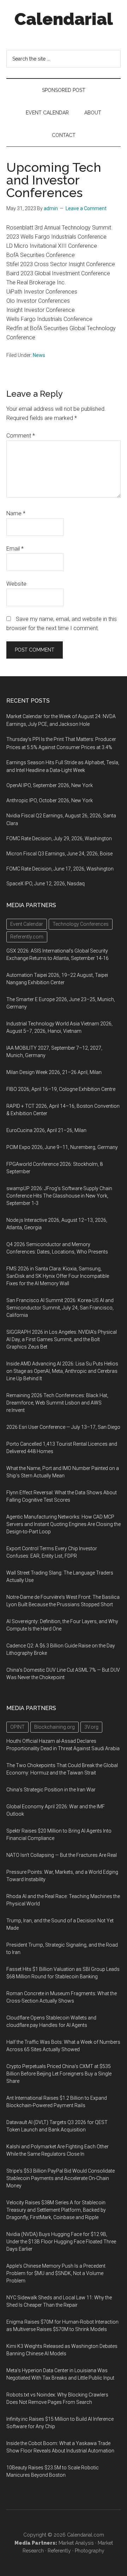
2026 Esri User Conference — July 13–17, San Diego (63, 1427)
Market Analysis (76, 2543)
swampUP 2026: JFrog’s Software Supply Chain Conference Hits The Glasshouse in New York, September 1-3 (59, 1196)
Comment (21, 436)
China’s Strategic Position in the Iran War (51, 1790)
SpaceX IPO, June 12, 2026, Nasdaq (46, 884)
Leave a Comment (86, 208)
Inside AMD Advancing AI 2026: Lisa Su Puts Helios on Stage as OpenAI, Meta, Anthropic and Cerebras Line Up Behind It (62, 1371)
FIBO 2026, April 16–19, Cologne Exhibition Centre (61, 1089)
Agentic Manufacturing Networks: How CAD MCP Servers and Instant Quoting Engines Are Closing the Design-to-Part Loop (64, 1524)
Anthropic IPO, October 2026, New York (50, 800)
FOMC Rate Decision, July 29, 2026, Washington (59, 838)
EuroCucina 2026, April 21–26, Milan (46, 1130)
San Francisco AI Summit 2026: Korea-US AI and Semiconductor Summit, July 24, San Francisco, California (60, 1308)
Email (15, 549)
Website (16, 584)
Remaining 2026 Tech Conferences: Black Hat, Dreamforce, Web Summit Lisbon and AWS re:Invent (57, 1403)
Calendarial (64, 19)
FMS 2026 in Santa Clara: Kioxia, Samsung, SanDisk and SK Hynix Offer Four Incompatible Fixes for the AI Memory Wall (58, 1276)
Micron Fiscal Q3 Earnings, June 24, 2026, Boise (59, 854)
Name (16, 513)
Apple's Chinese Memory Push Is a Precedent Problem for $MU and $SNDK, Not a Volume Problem (56, 2273)
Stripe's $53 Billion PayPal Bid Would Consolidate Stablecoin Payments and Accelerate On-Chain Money (61, 2178)
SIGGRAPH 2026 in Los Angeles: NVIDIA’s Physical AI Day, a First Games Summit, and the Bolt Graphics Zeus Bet (62, 1339)
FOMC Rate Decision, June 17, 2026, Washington (60, 869)
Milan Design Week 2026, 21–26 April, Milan (54, 1072)
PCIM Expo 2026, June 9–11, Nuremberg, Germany (62, 1147)
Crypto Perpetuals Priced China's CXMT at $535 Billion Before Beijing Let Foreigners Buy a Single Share (59, 2074)
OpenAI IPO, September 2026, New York (50, 785)
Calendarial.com (86, 2535)
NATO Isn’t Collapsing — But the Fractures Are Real (62, 1855)
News (39, 355)
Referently (59, 2551)
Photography (90, 2551)
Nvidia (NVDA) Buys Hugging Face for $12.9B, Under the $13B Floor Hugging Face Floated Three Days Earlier (61, 2242)
